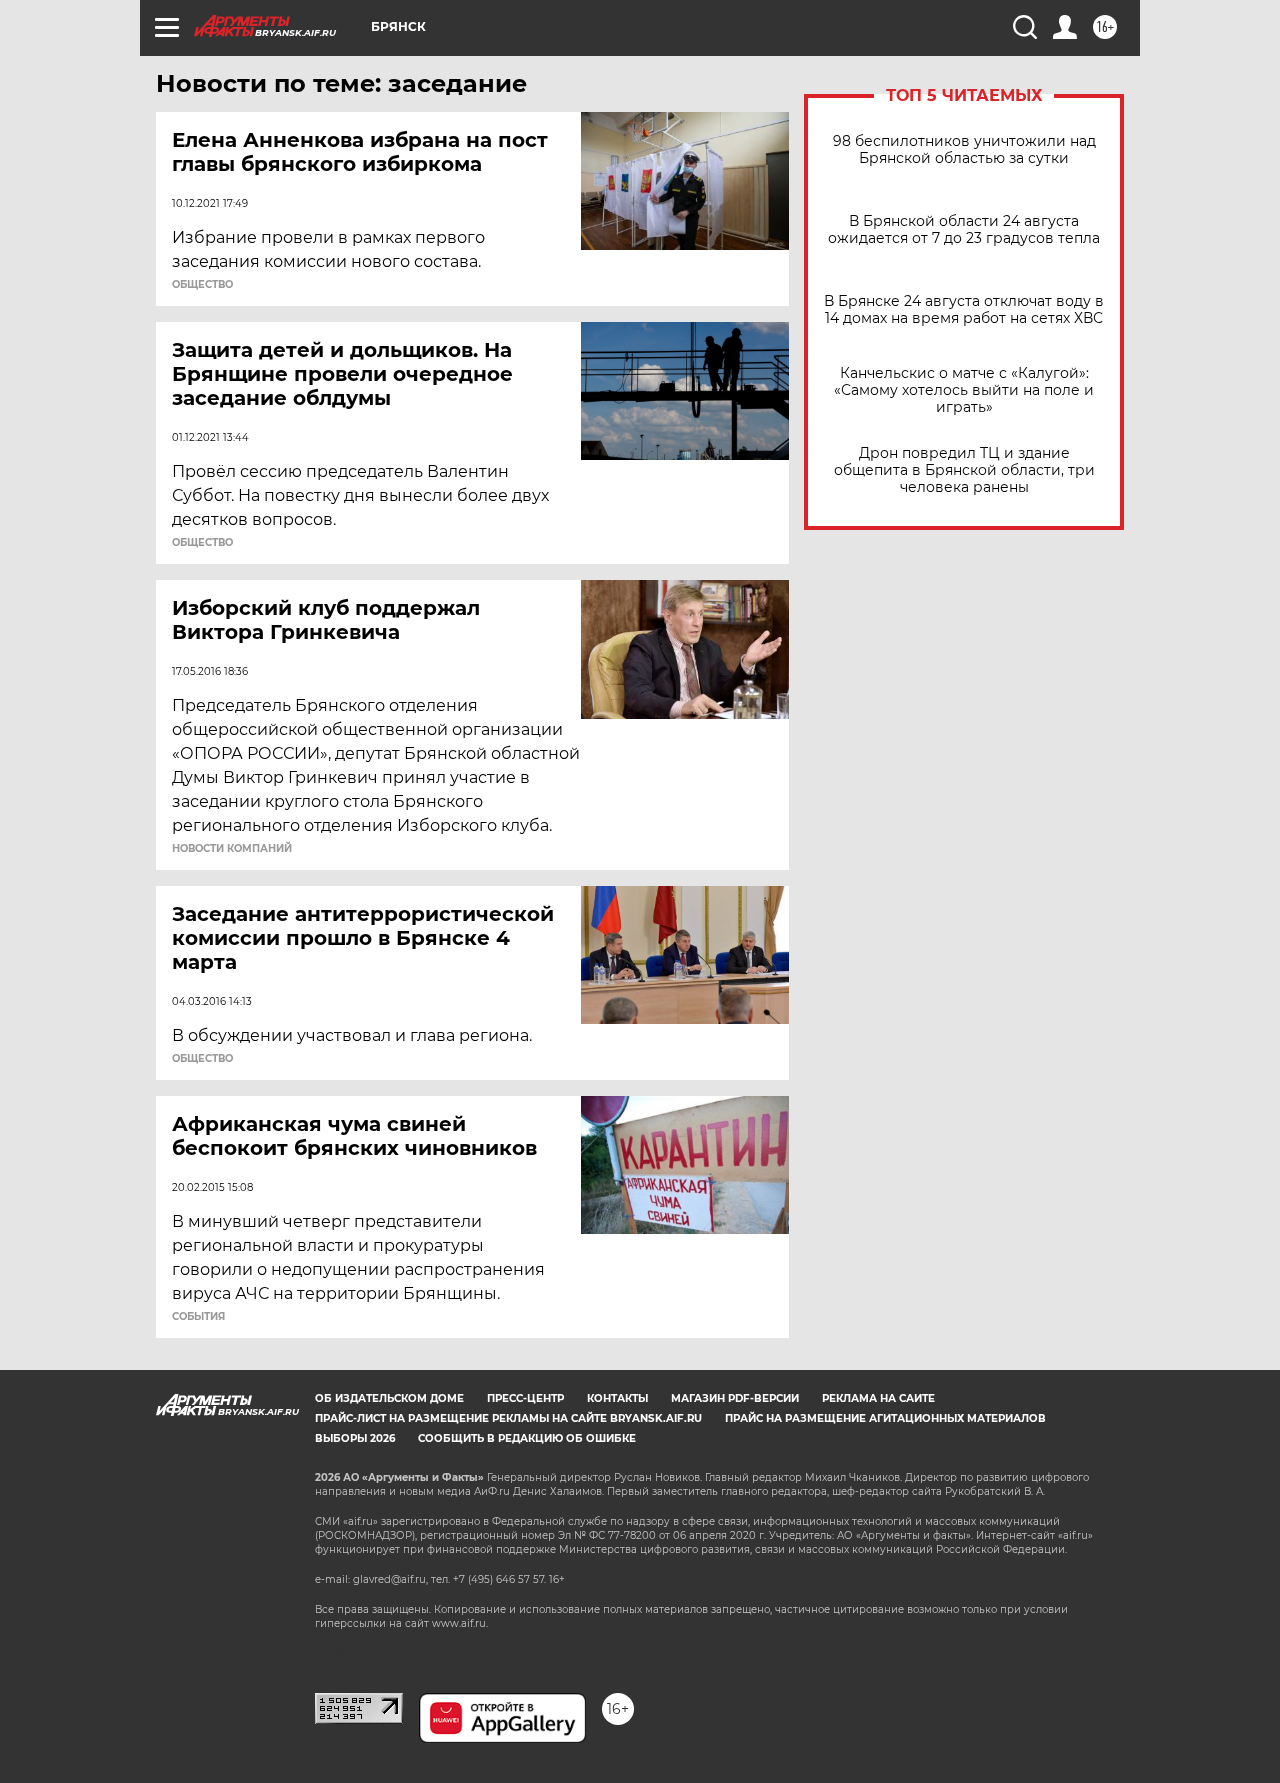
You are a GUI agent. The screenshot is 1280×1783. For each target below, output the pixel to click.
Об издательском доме (389, 1398)
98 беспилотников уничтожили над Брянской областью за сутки (964, 150)
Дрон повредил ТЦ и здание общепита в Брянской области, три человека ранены (964, 470)
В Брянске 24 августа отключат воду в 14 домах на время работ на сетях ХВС (964, 310)
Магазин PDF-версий (735, 1398)
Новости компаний (232, 849)
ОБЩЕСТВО (202, 285)
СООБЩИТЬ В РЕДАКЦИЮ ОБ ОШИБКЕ (527, 1438)
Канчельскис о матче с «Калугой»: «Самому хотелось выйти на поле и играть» (964, 390)
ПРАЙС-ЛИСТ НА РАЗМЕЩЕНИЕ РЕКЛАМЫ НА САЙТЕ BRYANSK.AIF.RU (508, 1418)
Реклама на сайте (878, 1398)
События (198, 1317)
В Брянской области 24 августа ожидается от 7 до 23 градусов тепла (964, 230)
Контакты (617, 1398)
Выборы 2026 (355, 1438)
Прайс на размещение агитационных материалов (885, 1418)
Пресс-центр (525, 1398)
